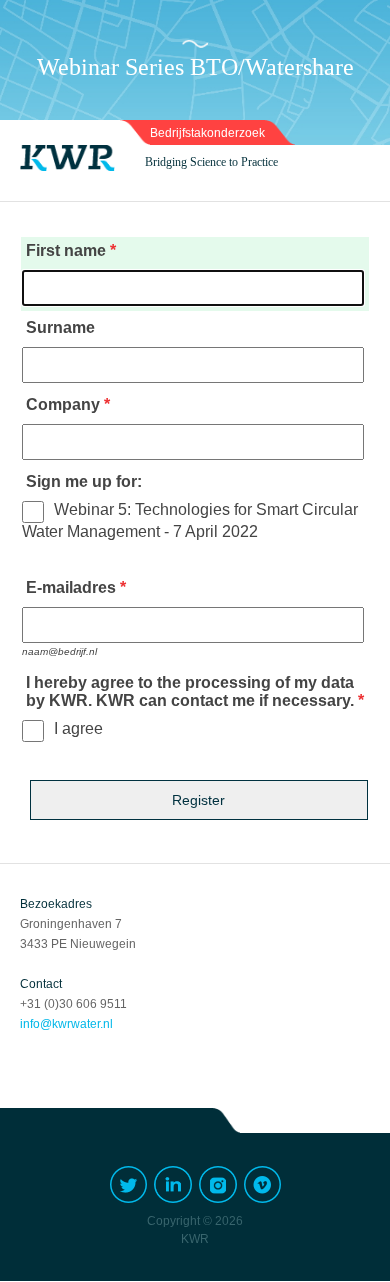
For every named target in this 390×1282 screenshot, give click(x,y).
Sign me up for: (84, 481)
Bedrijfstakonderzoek (207, 133)
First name (66, 250)
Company (63, 404)
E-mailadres (71, 587)
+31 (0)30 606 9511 (73, 1004)
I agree (78, 728)
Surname (60, 327)
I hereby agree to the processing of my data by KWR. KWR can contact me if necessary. (190, 691)
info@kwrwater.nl (66, 1024)
